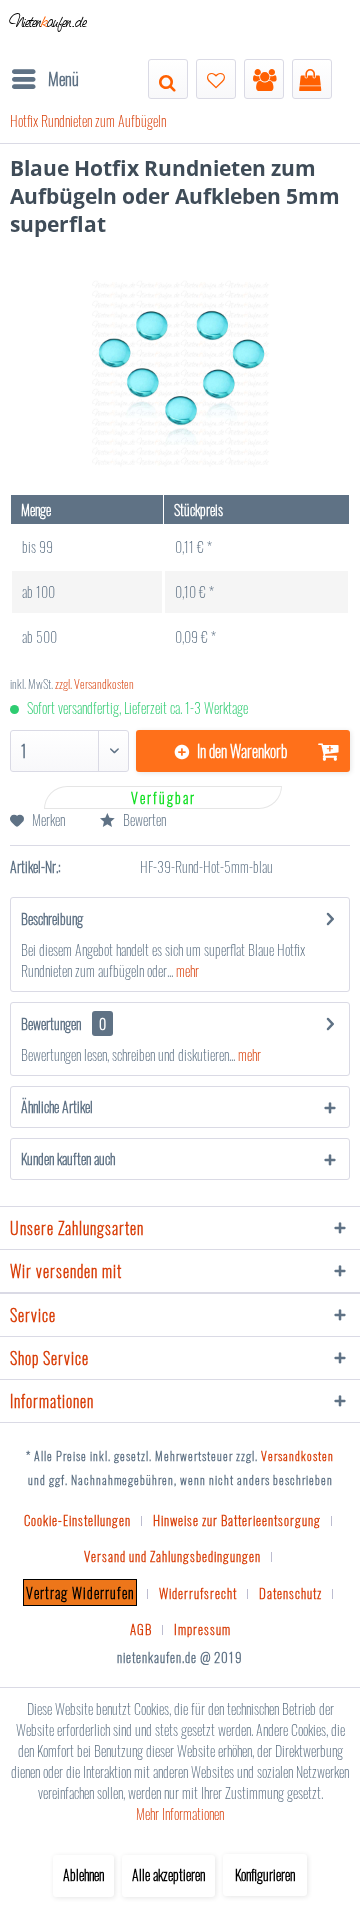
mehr (186, 970)
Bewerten (143, 819)
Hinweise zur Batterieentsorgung (237, 1520)
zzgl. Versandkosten (94, 683)
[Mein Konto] (264, 79)
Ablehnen (83, 1874)
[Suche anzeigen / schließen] (168, 79)
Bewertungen (51, 1023)
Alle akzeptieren (168, 1874)
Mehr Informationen (180, 1813)
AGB (141, 1629)
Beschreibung (52, 918)
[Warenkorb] (312, 79)
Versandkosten (297, 1455)
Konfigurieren (265, 1874)
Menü (63, 78)
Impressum (202, 1629)
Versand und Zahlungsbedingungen (172, 1556)
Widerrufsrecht (198, 1593)
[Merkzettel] (216, 79)
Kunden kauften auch (68, 1158)
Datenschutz (290, 1593)
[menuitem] (44, 79)
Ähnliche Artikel (57, 1106)
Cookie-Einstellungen (77, 1520)
